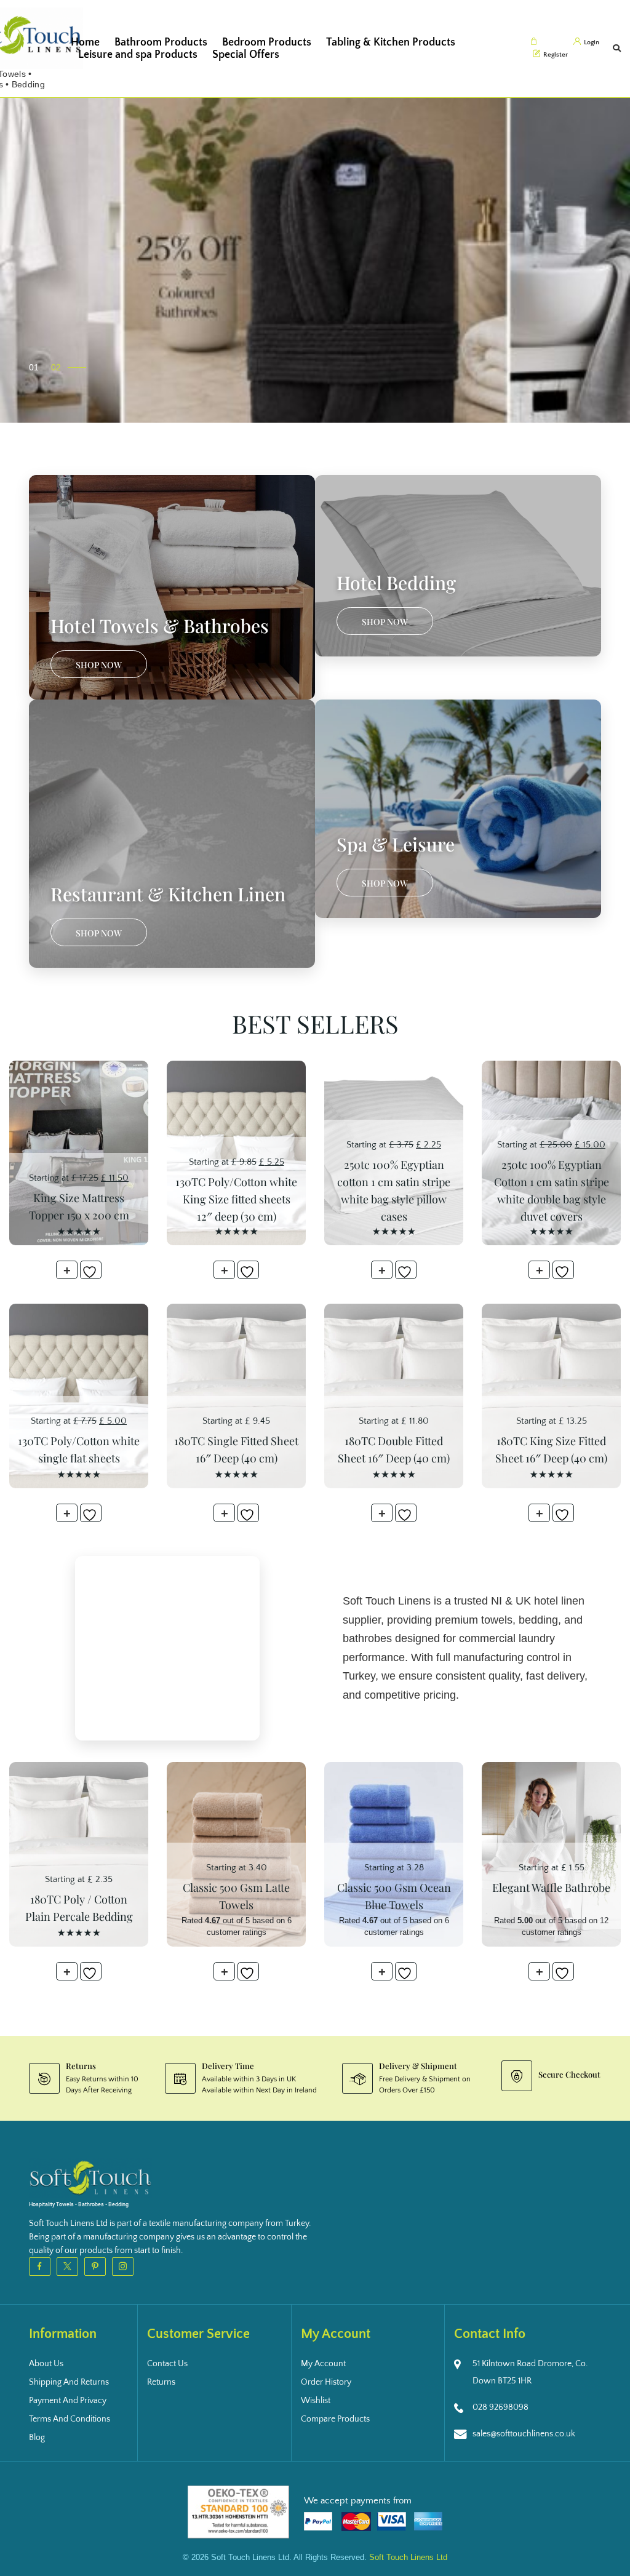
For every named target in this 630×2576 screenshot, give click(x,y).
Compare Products (335, 2419)
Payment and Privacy (68, 2401)
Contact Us (167, 2364)
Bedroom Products (267, 42)
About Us (46, 2364)
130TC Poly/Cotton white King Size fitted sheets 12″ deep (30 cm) (236, 1199)
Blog (37, 2438)
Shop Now (99, 665)
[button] (40, 367)
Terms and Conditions (70, 2419)
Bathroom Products (161, 42)
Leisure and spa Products (138, 55)
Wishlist (316, 2401)
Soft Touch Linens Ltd (408, 2557)
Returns (161, 2382)
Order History (326, 2382)
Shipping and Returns (69, 2382)
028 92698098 (500, 2407)
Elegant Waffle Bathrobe (551, 1888)
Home (85, 42)
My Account (323, 2364)
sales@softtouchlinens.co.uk (524, 2434)
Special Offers (246, 55)
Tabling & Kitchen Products (391, 42)
